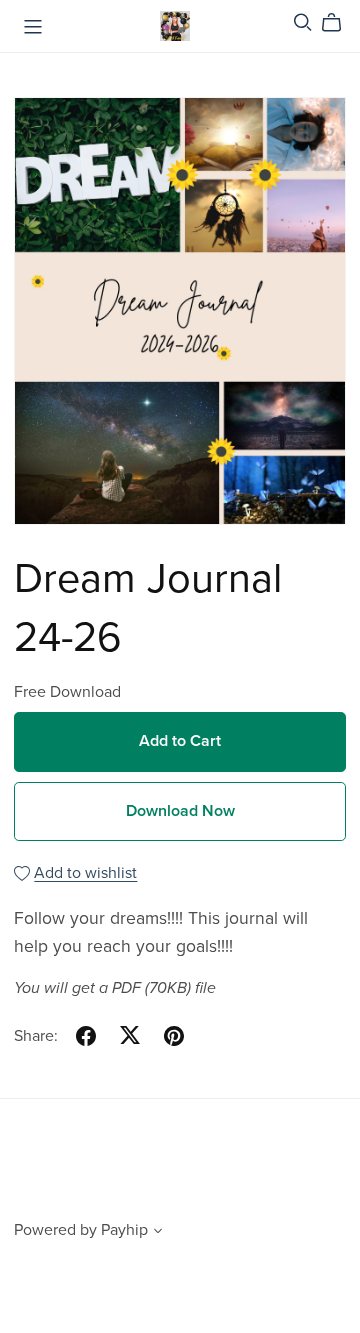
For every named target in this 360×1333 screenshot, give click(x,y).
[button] (158, 1233)
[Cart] (339, 23)
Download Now (180, 811)
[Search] (303, 22)
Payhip (124, 1230)
